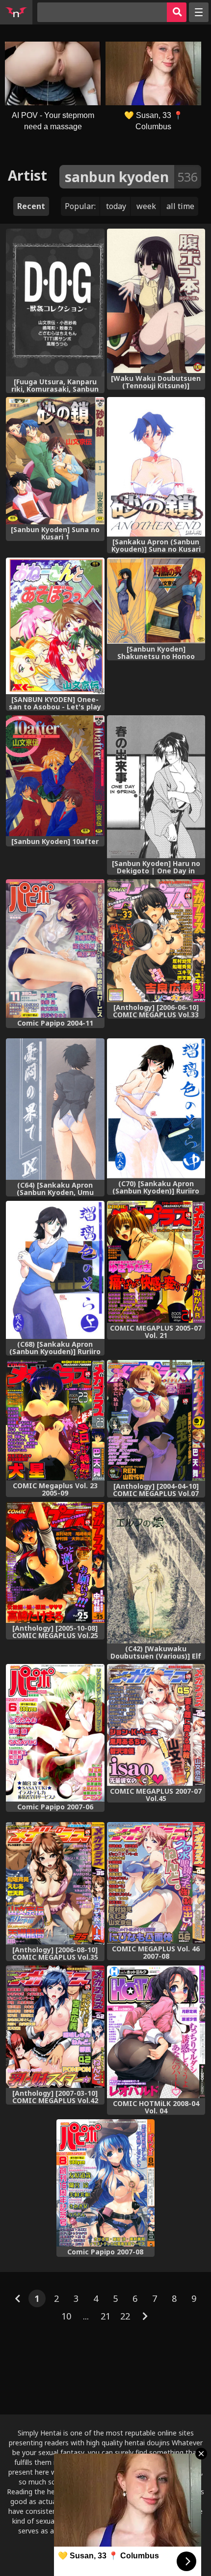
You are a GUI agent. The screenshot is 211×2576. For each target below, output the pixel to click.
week (146, 206)
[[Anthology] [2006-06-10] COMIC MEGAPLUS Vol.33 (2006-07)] (156, 941)
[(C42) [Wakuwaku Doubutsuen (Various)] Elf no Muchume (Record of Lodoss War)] (156, 1573)
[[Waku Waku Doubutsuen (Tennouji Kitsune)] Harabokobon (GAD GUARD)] (156, 301)
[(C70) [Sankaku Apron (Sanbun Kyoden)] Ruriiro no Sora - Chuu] (156, 1108)
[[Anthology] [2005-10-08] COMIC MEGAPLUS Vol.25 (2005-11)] (55, 1562)
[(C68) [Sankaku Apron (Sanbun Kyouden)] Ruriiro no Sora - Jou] (55, 1270)
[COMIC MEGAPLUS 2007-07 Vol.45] (156, 1725)
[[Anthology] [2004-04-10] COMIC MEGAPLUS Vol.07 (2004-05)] (156, 1420)
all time (180, 206)
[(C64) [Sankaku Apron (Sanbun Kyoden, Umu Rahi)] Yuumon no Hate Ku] (55, 1109)
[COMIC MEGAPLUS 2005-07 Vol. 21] (156, 1262)
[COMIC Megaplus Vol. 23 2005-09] (55, 1420)
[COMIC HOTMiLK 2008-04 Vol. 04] (156, 2032)
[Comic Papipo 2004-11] (55, 948)
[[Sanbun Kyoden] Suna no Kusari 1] (55, 461)
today (116, 206)
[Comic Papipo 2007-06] (55, 1733)
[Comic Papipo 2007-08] (106, 2183)
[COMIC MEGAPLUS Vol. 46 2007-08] (156, 1883)
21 (105, 2316)
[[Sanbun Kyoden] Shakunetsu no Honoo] (156, 601)
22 (125, 2316)
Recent (31, 206)
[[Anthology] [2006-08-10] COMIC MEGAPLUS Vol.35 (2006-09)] (55, 1883)
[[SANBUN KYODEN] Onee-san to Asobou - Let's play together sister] (55, 626)
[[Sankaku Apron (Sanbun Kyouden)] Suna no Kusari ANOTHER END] (156, 467)
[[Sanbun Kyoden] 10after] (55, 776)
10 (66, 2316)
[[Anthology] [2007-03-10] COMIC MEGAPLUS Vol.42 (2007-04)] (55, 2027)
